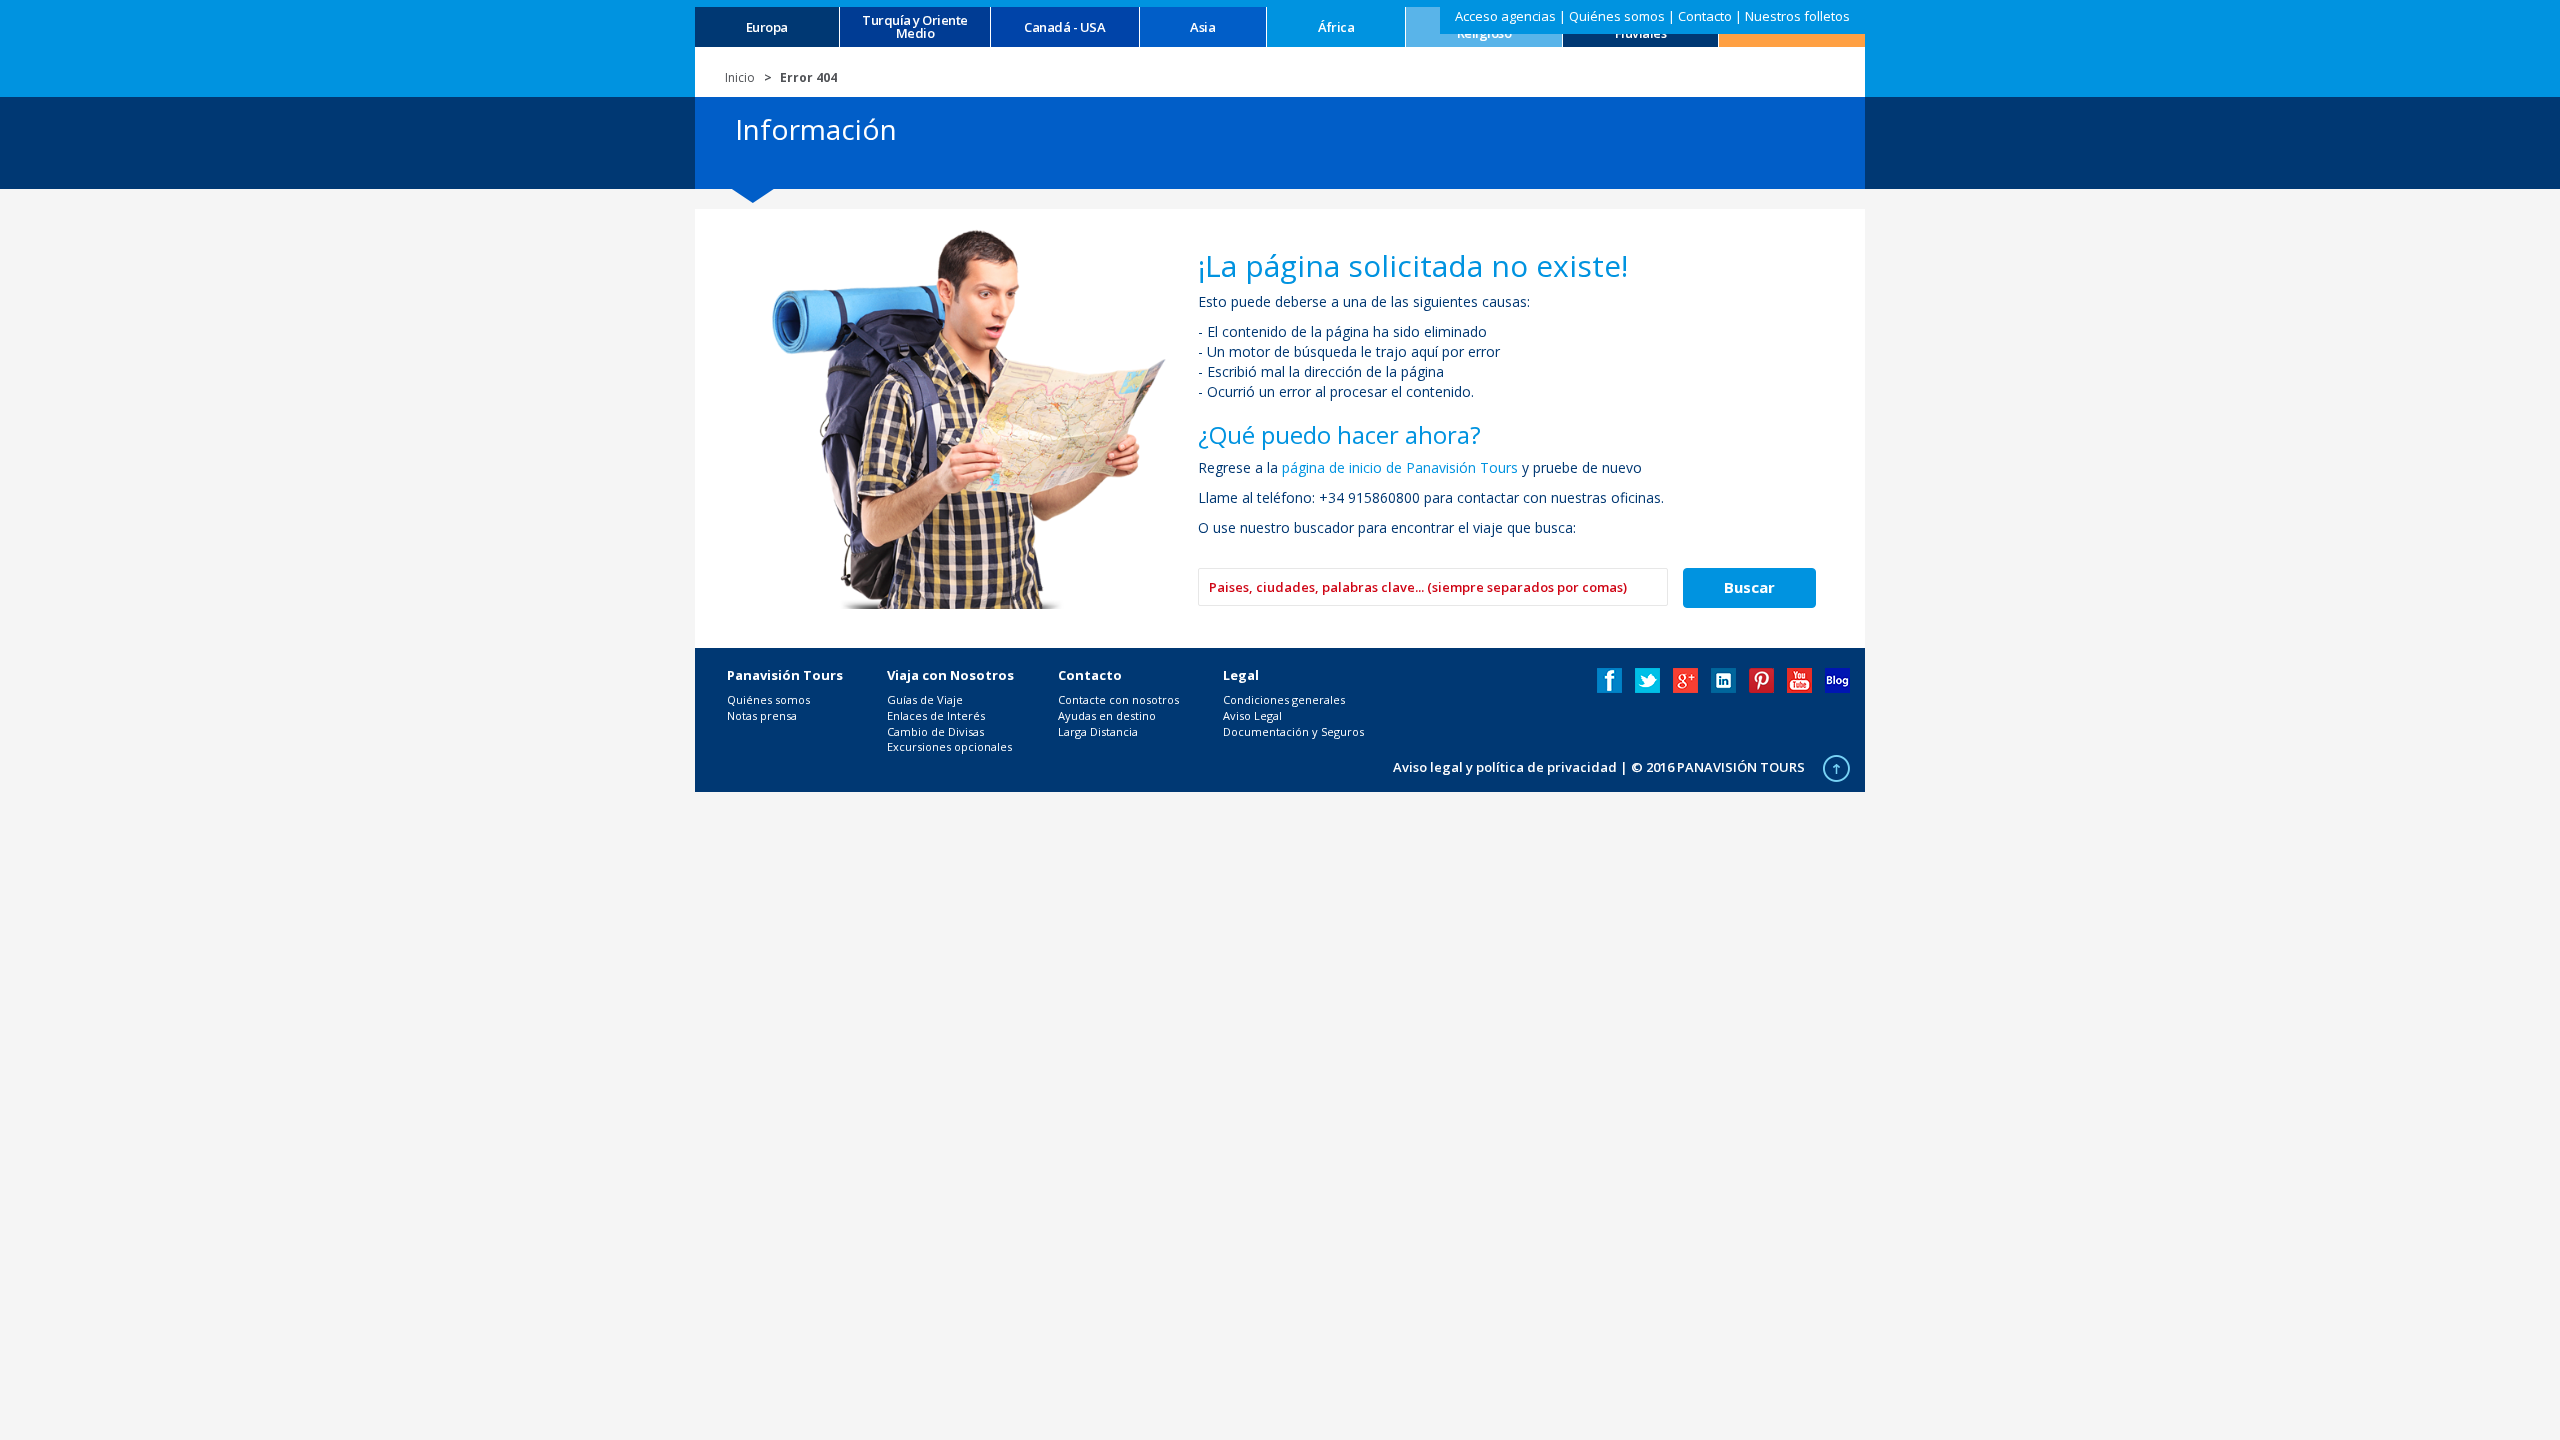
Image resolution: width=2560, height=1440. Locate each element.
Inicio (740, 77)
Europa (767, 27)
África (1336, 27)
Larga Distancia (1098, 731)
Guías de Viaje (925, 699)
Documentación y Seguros (1293, 731)
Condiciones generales (1284, 699)
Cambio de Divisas (935, 731)
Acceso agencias (1505, 16)
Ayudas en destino (1107, 715)
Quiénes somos (1617, 16)
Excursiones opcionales (949, 746)
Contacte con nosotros (1118, 699)
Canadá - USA (1064, 27)
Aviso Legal (1252, 715)
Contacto (1705, 16)
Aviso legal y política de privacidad (1505, 767)
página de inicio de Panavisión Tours (1400, 467)
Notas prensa (762, 715)
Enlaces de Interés (936, 715)
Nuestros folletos (1797, 16)
